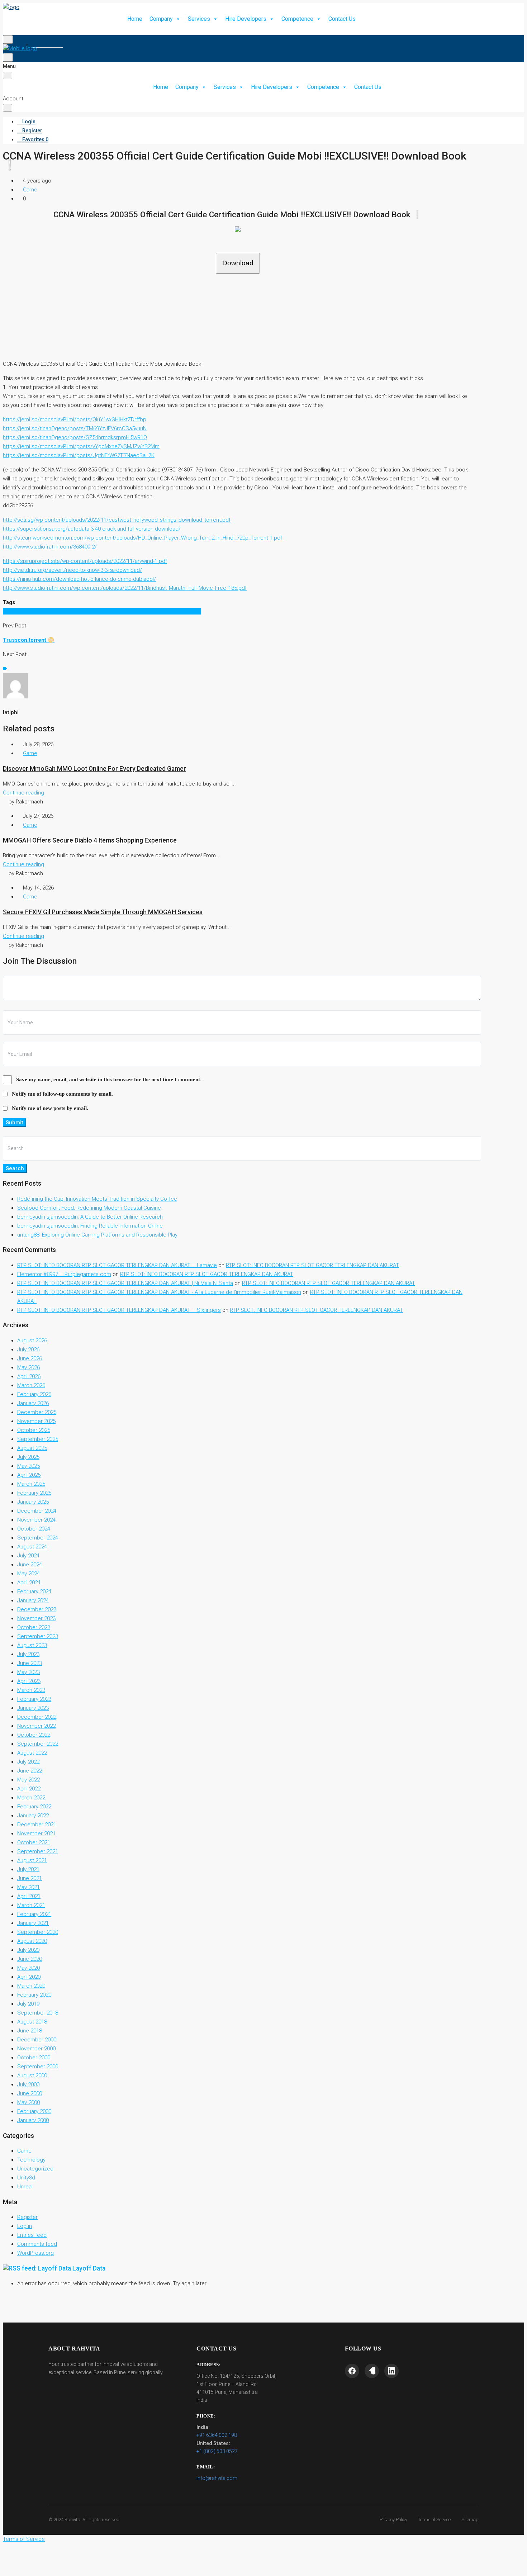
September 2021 (38, 1851)
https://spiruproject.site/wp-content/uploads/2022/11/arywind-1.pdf (85, 561)
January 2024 (33, 1600)
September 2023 (38, 1636)
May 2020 (29, 1968)
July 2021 (28, 1869)
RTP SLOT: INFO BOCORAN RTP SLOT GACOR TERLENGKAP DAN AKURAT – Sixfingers (119, 1310)
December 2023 (37, 1609)
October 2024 (34, 1529)
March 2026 (31, 1385)
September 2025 (38, 1439)
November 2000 (36, 2049)
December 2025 (37, 1412)
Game (30, 190)
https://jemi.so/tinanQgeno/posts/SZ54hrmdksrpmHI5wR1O (75, 437)
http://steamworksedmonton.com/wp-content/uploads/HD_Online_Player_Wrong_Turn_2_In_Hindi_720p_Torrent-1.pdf (143, 538)
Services (199, 19)
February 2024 (34, 1591)
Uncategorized (35, 2169)
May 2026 (29, 1367)
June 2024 (30, 1565)
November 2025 (36, 1421)
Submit (15, 1123)
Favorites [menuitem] (49, 44)
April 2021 (29, 1896)
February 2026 (34, 1394)
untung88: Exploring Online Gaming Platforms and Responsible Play (97, 1235)
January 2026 (33, 1403)
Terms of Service (434, 2520)
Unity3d (26, 2178)
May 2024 (29, 1574)
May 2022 (29, 1780)
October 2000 (34, 2058)
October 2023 (34, 1627)
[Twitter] (372, 2371)
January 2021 (33, 1923)
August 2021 (32, 1860)
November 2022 (36, 1726)
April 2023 (29, 1681)
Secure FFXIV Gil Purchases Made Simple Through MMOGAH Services (103, 912)
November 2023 (36, 1618)
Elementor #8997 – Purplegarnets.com (64, 1274)
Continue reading (23, 793)
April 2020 (29, 1977)
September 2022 (38, 1744)
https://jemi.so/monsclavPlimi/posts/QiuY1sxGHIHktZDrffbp (75, 419)
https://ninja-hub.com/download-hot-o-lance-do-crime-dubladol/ (79, 579)
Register (27, 2217)
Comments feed (37, 2244)
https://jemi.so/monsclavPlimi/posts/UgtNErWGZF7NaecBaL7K (79, 455)
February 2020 (34, 1995)
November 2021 (36, 1833)
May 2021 (29, 1887)
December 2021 (37, 1825)
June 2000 (30, 2093)
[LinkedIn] (391, 2371)
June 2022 (30, 1771)
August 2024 (32, 1547)
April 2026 (29, 1376)
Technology (31, 2160)
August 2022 (32, 1753)
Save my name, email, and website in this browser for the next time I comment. (109, 1080)
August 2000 (32, 2075)
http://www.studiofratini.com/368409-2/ (50, 547)
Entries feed (32, 2235)
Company (161, 19)
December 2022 (37, 1717)
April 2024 (29, 1583)
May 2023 (29, 1672)
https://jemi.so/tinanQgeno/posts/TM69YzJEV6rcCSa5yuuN (75, 428)
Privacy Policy (393, 2520)
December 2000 (37, 2040)
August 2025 (32, 1448)
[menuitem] (19, 35)
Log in (25, 2226)
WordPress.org (35, 2253)
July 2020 (28, 1950)
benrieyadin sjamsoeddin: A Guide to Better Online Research (90, 1217)
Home (135, 19)
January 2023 (33, 1708)
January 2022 (33, 1816)
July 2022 (28, 1762)
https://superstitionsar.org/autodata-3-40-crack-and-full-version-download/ (92, 529)
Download (238, 263)
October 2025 (34, 1430)
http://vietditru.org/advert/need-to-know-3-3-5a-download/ (72, 570)
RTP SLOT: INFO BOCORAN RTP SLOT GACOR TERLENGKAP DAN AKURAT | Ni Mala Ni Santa (125, 1283)
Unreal (25, 2187)
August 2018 (32, 2022)
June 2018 (30, 2031)
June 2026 (30, 1358)
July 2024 (28, 1556)
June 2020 (30, 1959)
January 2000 (33, 2120)
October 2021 (34, 1842)
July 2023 (28, 1654)
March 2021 (31, 1905)
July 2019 (28, 2004)
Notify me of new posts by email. (50, 1108)
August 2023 (32, 1645)
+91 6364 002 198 (217, 2435)
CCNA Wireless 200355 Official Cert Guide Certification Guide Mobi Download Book (102, 611)
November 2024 (36, 1520)
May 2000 (29, 2102)
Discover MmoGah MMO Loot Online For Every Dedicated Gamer (94, 769)
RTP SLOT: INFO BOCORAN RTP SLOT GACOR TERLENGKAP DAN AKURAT (312, 1265)
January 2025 (33, 1502)
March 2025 (31, 1484)
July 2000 (28, 2084)
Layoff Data (89, 2268)
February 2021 (34, 1914)
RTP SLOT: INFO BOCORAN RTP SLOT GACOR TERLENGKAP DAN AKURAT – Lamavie (117, 1265)
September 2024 (38, 1538)
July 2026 (28, 1349)
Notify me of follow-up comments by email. (62, 1094)
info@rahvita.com (217, 2478)
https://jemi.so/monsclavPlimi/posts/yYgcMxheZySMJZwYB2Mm (81, 446)
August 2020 (32, 1941)
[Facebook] (352, 2371)
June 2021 (30, 1878)
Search (15, 1168)
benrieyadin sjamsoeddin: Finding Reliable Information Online (90, 1226)
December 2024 (37, 1511)
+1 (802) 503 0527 (217, 2451)
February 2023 (34, 1699)
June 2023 (30, 1663)
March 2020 (31, 1986)
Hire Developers (246, 19)
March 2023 (31, 1690)
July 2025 (28, 1457)
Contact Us (342, 19)
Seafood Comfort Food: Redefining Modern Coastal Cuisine (89, 1208)
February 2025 (34, 1493)
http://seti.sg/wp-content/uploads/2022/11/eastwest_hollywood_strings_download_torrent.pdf (117, 520)
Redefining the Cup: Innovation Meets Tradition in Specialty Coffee (97, 1199)
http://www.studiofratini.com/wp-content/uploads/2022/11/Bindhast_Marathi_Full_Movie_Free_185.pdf (125, 588)
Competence (297, 19)
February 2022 (34, 1807)
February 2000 (34, 2111)
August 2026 (32, 1341)
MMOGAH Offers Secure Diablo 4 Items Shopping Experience (90, 840)
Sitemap (470, 2520)
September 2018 (38, 2013)
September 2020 (38, 1932)
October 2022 (34, 1735)
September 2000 (38, 2067)
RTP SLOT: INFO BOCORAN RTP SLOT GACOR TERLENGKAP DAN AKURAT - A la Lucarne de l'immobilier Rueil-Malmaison (159, 1292)
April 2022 (29, 1789)
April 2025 (29, 1475)
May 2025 (29, 1466)
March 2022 (31, 1798)
